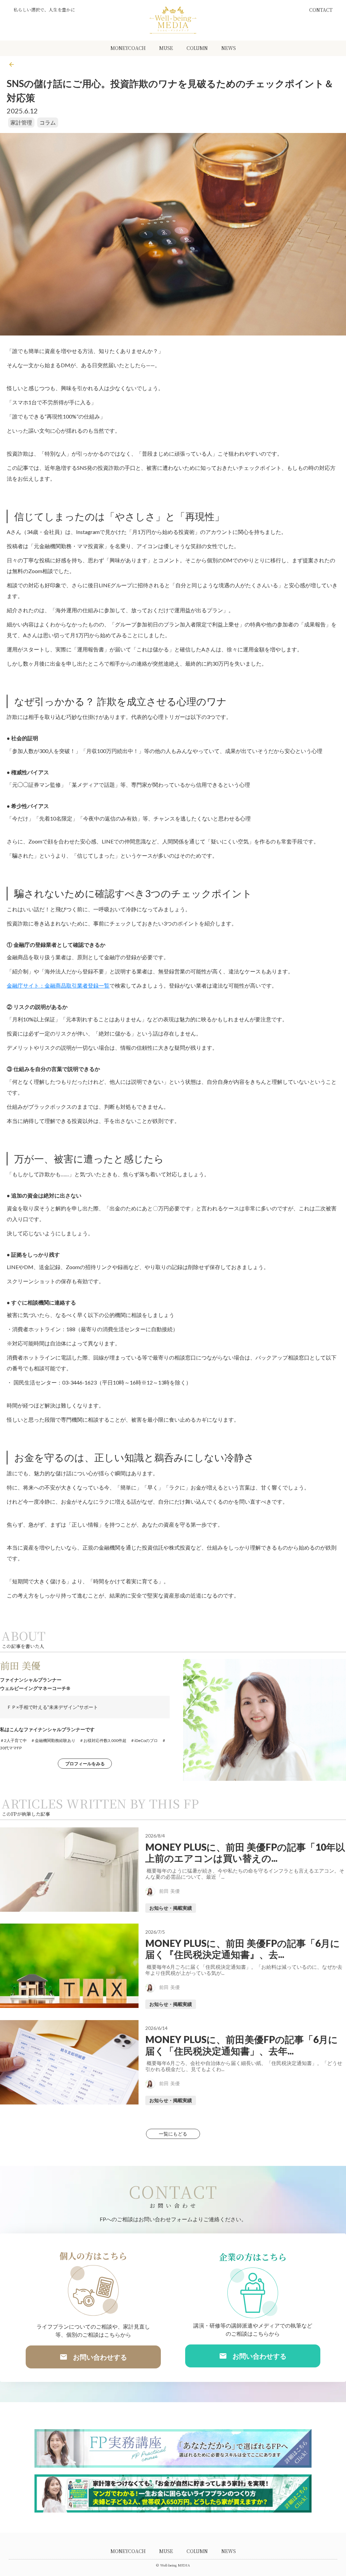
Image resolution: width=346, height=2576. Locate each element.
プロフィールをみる (85, 1764)
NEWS (229, 48)
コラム (48, 122)
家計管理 (21, 122)
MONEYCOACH (128, 48)
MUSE (166, 48)
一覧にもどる (173, 2134)
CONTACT (321, 10)
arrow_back (11, 64)
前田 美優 (20, 1666)
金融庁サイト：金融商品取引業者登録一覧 (58, 985)
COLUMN (197, 48)
